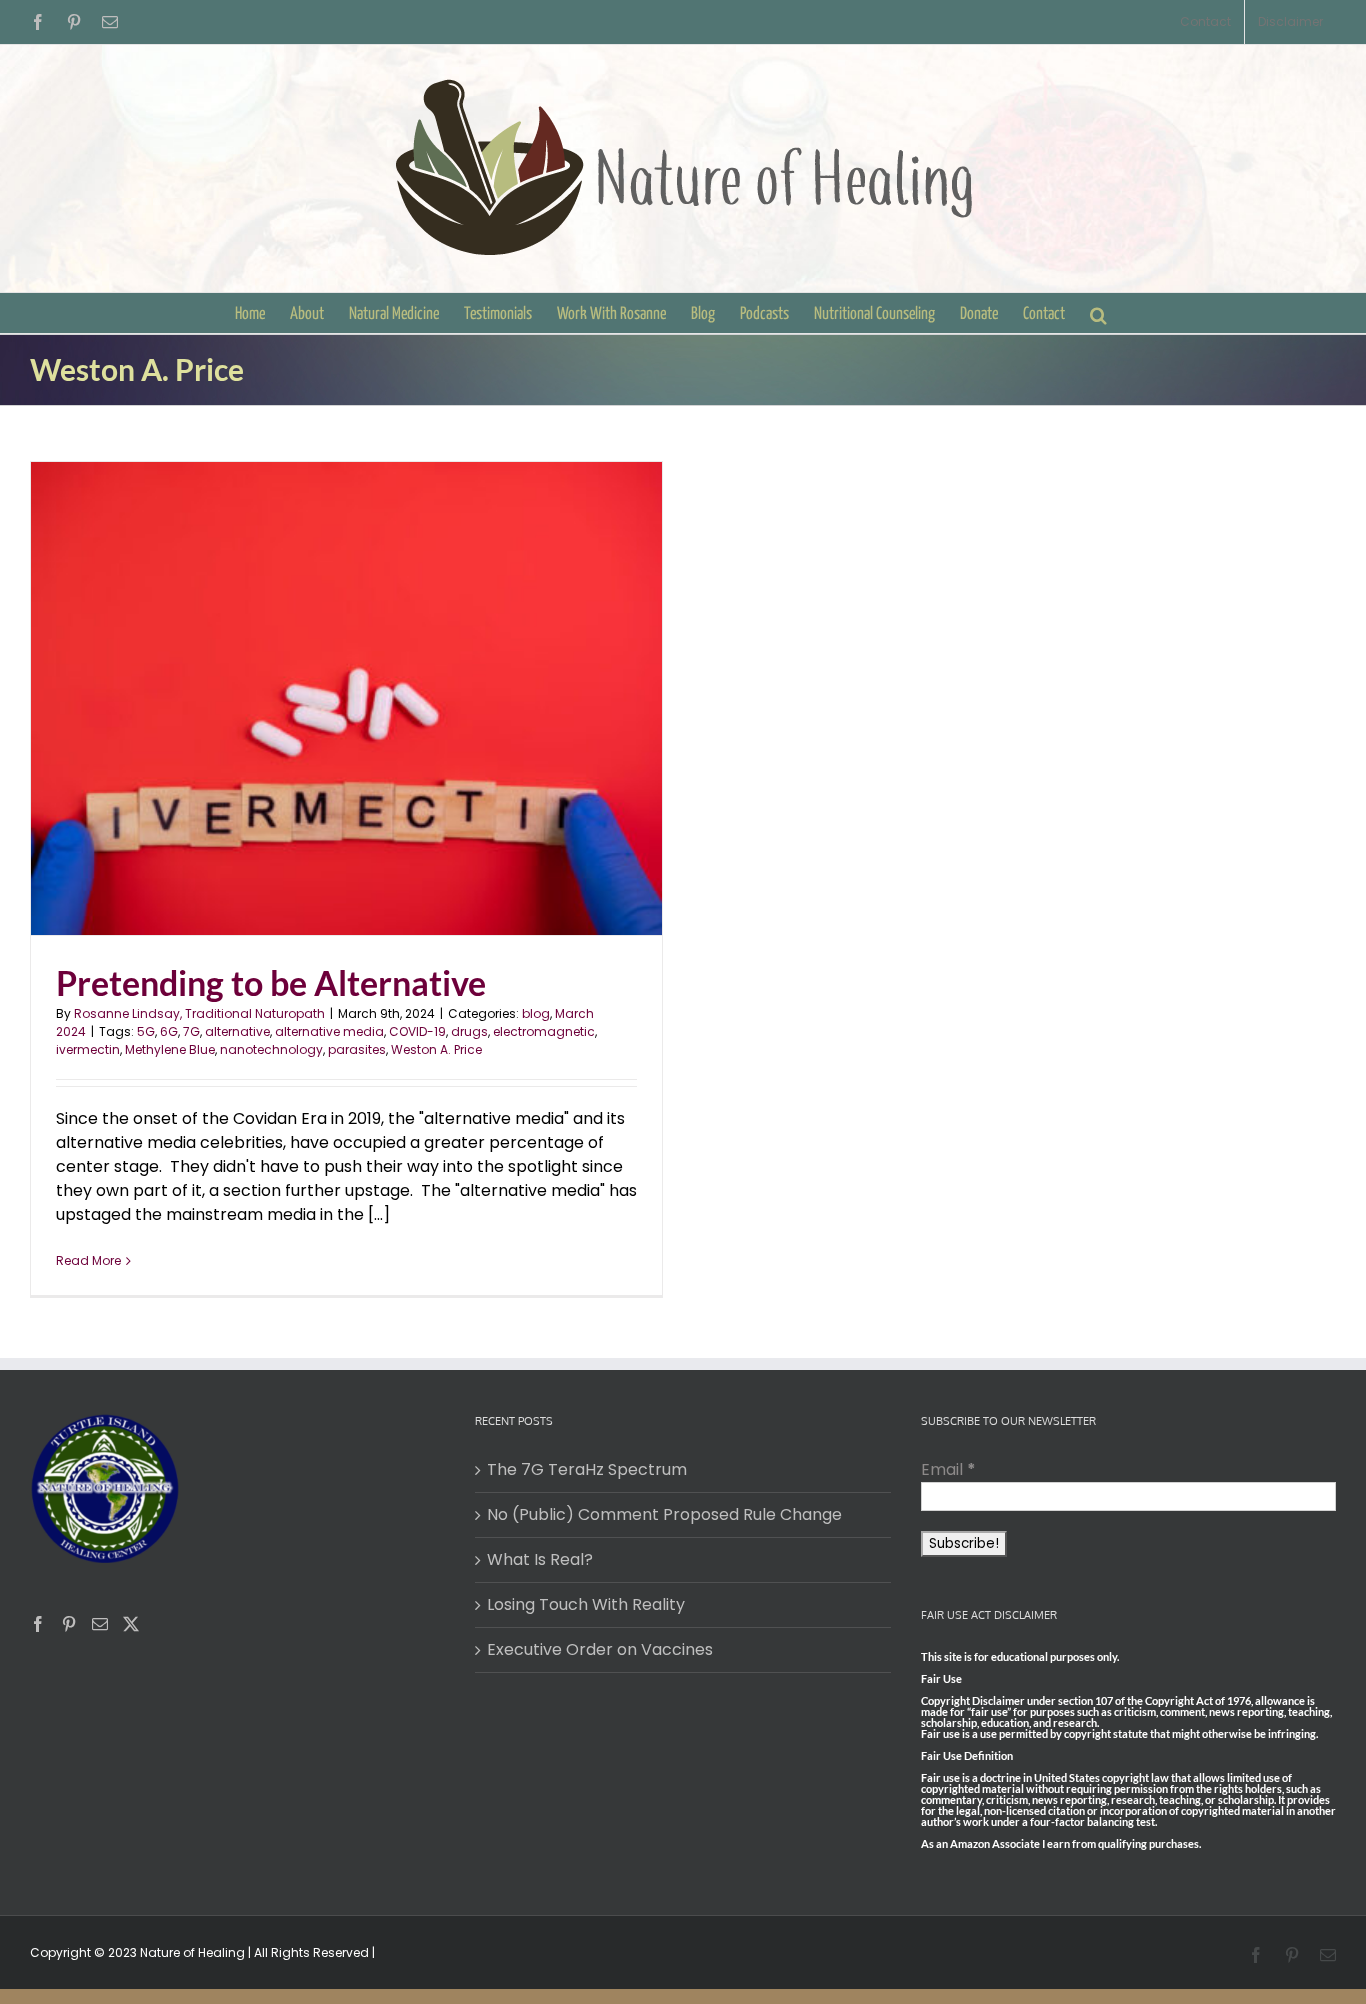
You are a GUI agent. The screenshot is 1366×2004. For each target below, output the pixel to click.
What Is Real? (540, 1559)
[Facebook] (38, 1624)
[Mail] (100, 1624)
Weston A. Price (436, 1049)
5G (146, 1031)
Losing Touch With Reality (586, 1604)
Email (948, 1469)
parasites (357, 1049)
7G (191, 1031)
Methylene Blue (170, 1049)
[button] (1098, 313)
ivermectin (88, 1049)
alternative (237, 1031)
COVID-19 (417, 1031)
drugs (469, 1031)
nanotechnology (271, 1049)
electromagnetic (544, 1031)
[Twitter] (131, 1624)
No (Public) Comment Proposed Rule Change (664, 1514)
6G (169, 1031)
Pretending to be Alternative (271, 982)
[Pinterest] (69, 1624)
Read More (88, 1260)
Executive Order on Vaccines (600, 1649)
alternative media (329, 1031)
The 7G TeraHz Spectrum (587, 1469)
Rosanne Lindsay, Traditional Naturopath (199, 1013)
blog (536, 1013)
